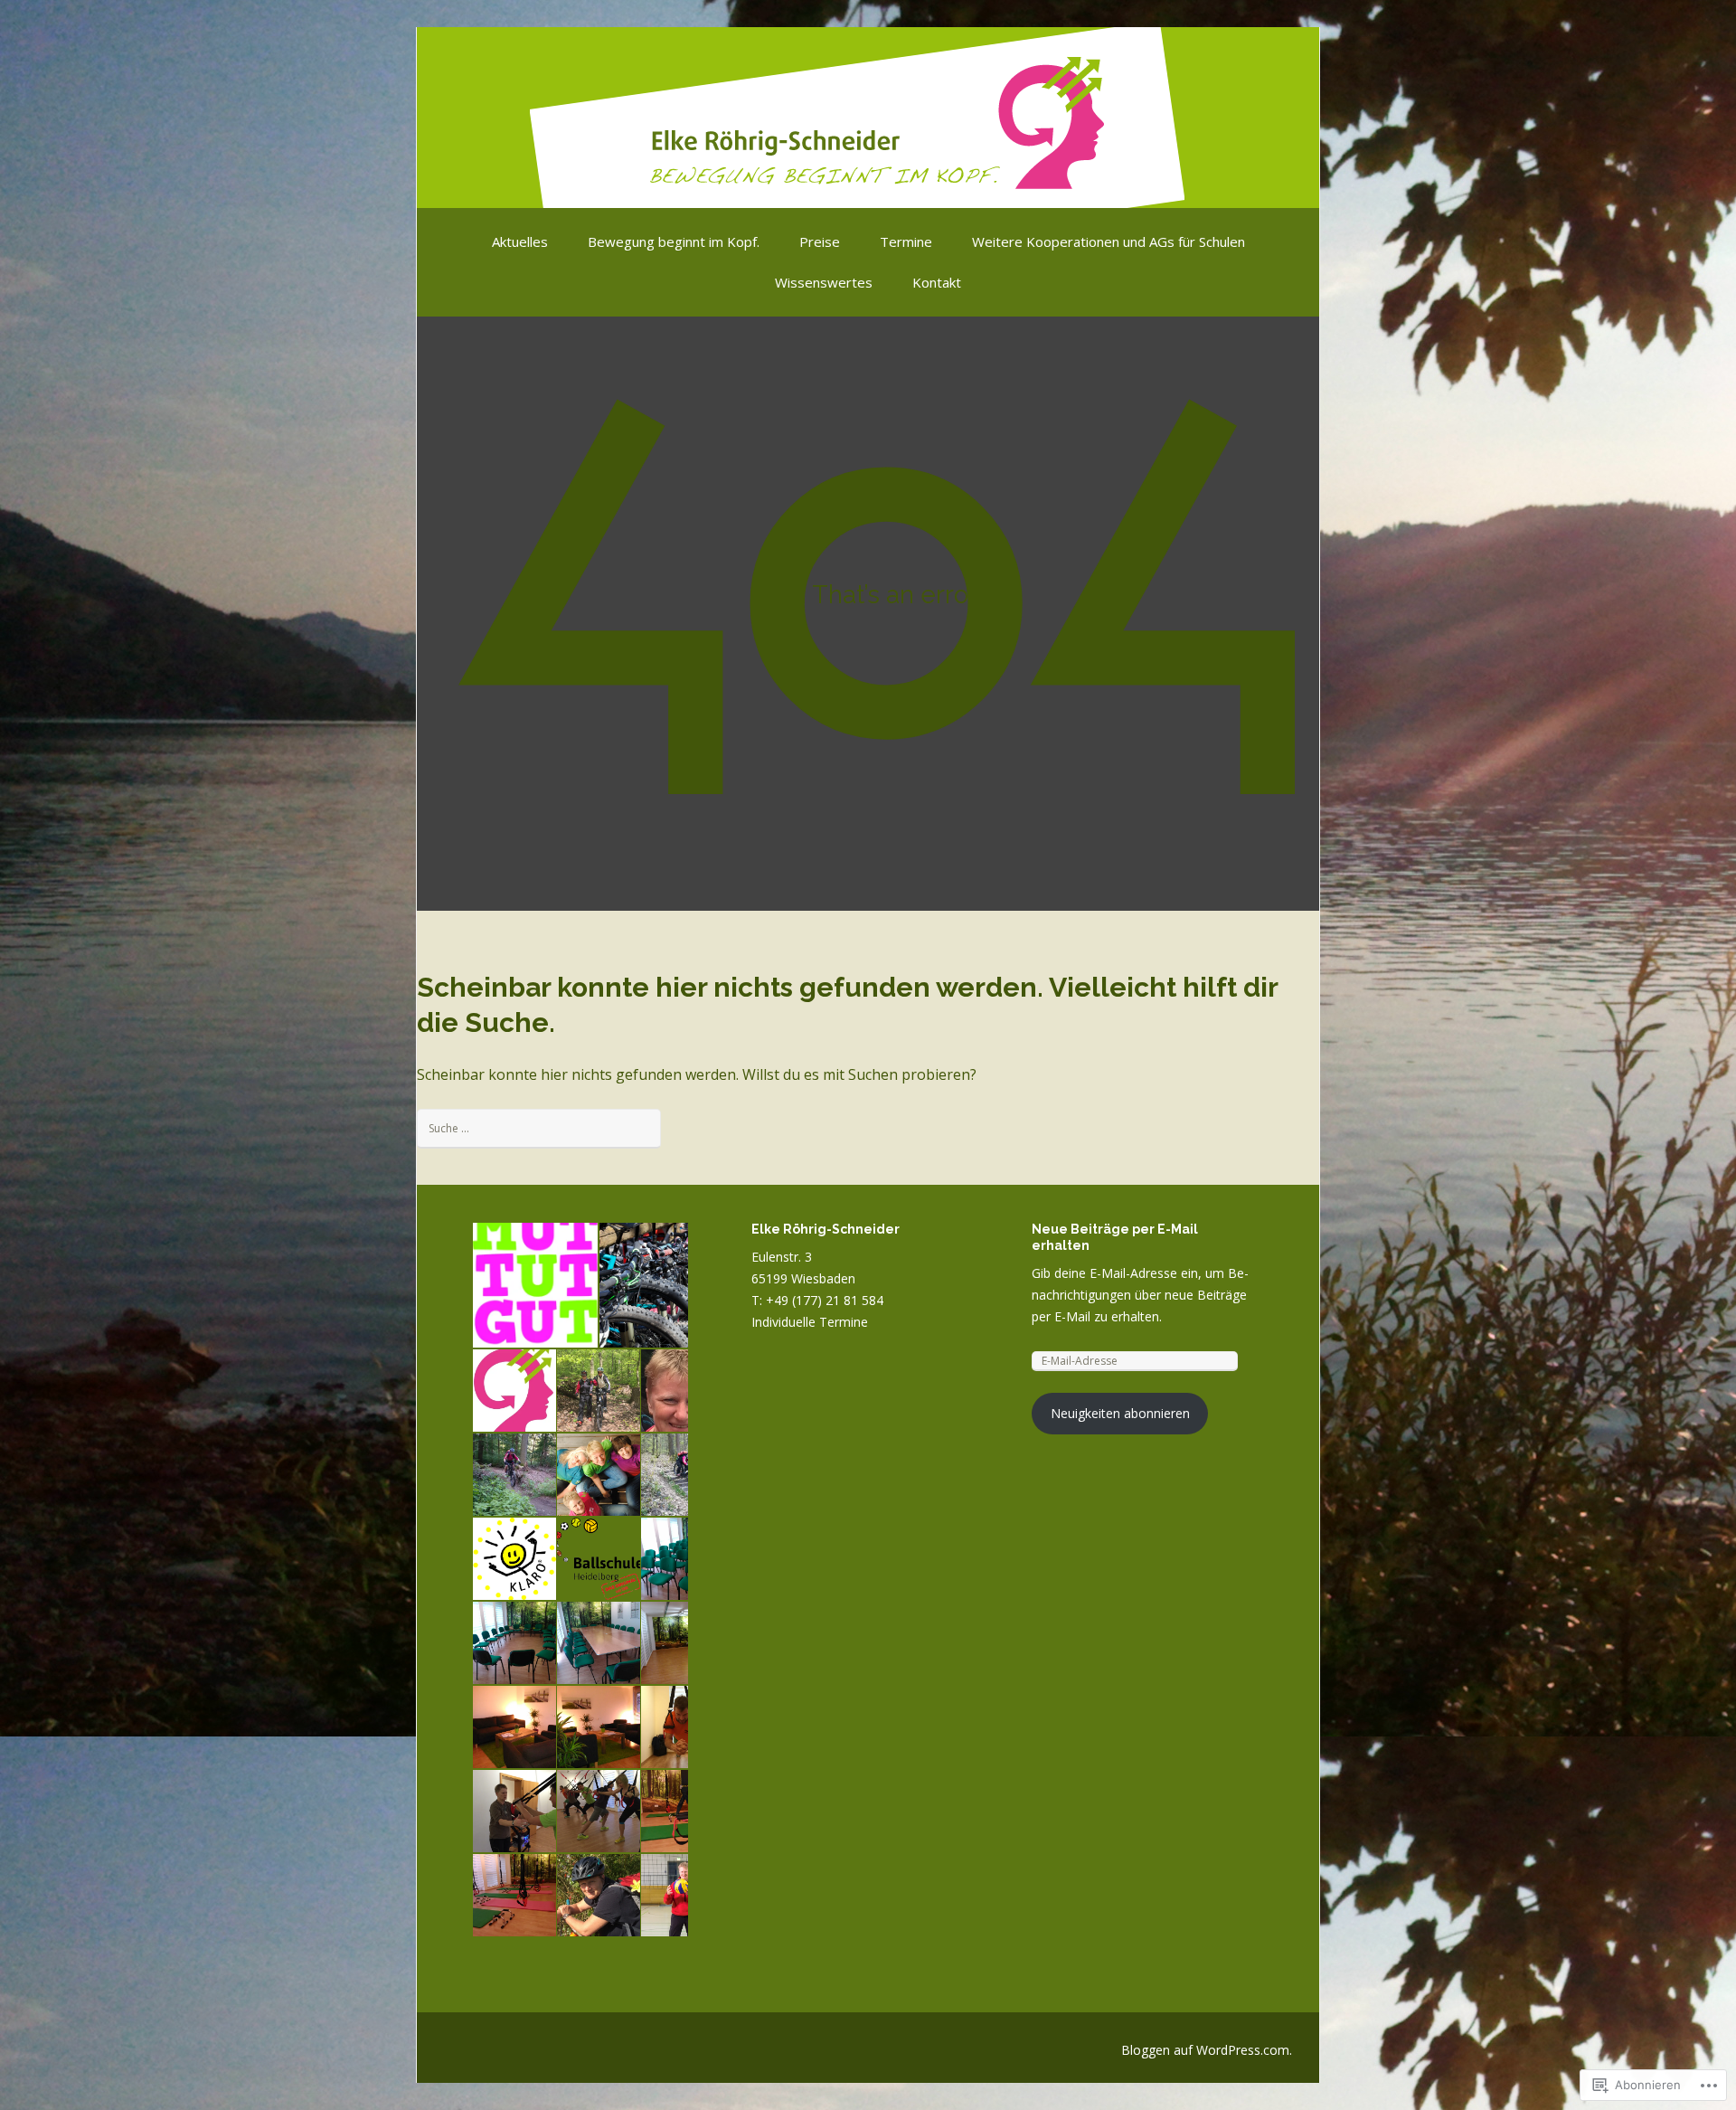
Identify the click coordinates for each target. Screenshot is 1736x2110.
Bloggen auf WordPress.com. (1207, 2050)
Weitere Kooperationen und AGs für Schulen (1109, 241)
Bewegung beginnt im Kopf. (674, 241)
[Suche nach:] (539, 1127)
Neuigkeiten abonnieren (1120, 1413)
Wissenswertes (824, 282)
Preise (820, 241)
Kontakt (937, 282)
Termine (906, 241)
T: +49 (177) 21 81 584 (817, 1300)
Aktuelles (520, 241)
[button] (534, 1285)
